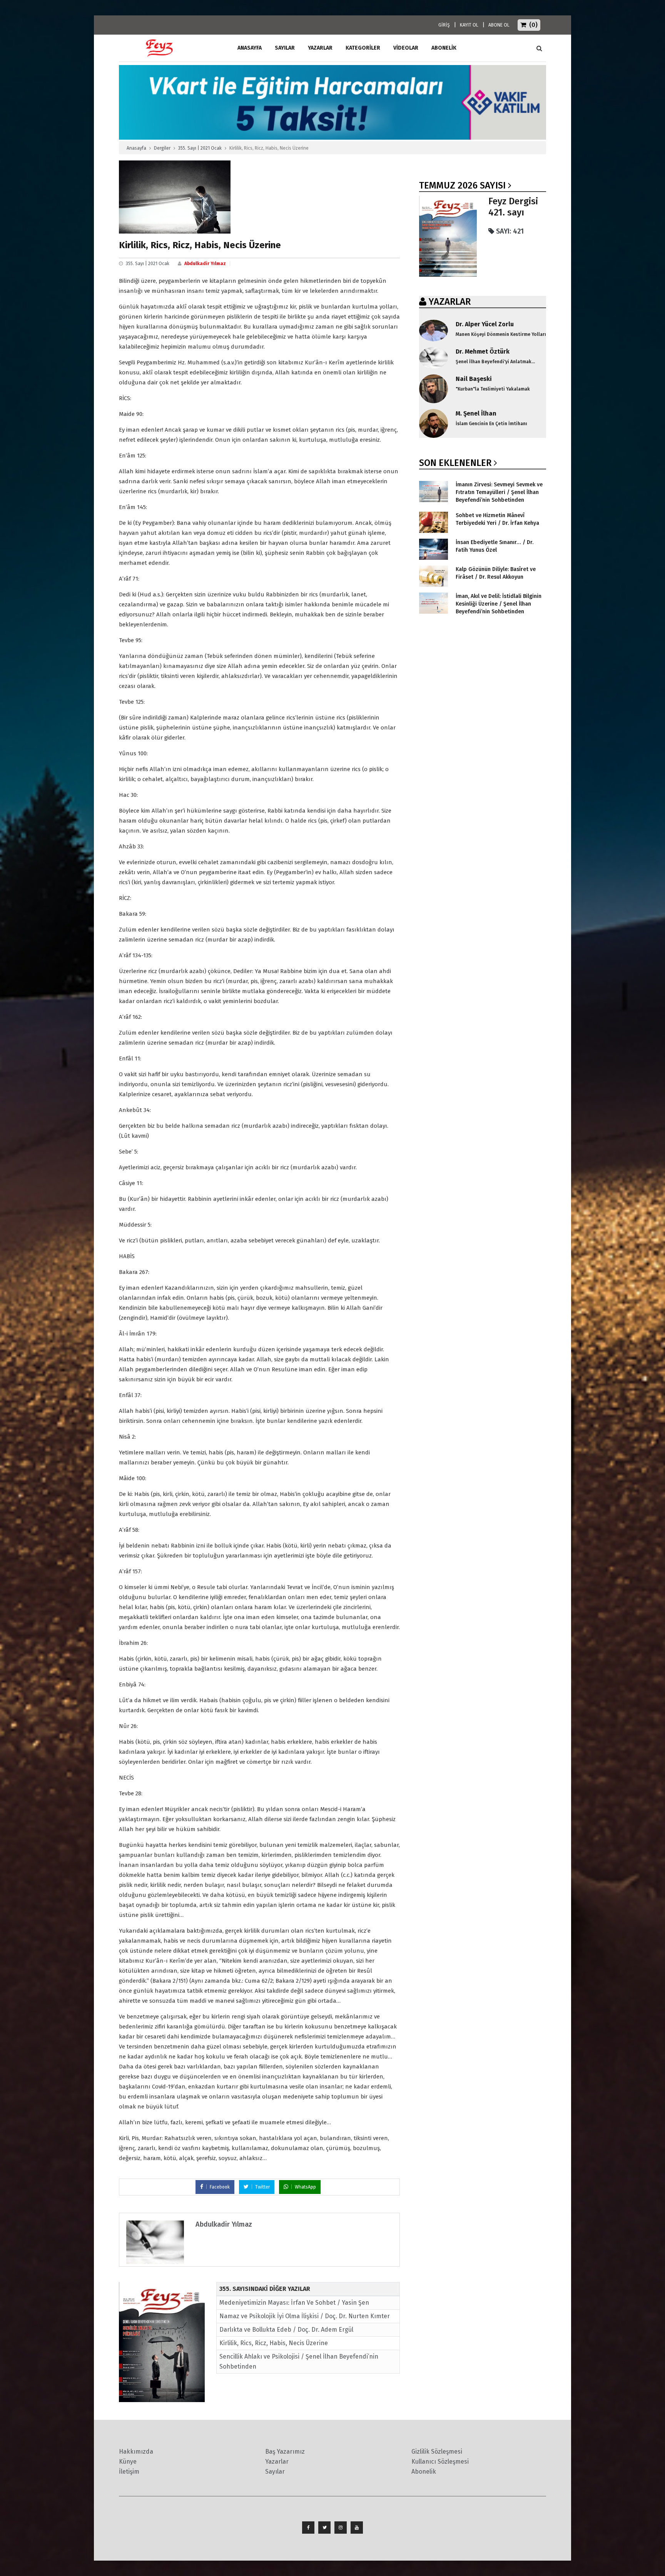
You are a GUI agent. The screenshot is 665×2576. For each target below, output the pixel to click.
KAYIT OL (469, 25)
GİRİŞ (444, 25)
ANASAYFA (250, 48)
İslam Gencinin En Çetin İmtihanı (491, 424)
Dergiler (162, 148)
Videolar (406, 48)
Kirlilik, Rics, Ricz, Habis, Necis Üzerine (274, 2343)
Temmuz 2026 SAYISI (462, 185)
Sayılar (285, 48)
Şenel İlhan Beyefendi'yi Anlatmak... (495, 362)
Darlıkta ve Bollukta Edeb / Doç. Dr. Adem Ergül (286, 2330)
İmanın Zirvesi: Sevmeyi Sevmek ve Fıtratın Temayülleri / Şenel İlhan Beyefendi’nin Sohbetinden (499, 492)
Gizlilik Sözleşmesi (437, 2452)
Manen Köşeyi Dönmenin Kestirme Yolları (501, 334)
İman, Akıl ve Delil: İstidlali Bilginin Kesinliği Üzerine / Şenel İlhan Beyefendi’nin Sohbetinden (499, 604)
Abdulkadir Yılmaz (205, 264)
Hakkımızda (136, 2452)
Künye (128, 2462)
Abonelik (424, 2472)
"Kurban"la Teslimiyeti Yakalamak (493, 389)
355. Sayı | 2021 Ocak (200, 148)
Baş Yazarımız (285, 2452)
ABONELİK (444, 48)
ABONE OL (499, 25)
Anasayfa (136, 148)
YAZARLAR (450, 302)
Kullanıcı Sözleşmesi (440, 2462)
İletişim (129, 2472)
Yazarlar (320, 48)
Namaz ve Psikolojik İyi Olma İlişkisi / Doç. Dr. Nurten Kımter (305, 2316)
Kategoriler (363, 48)
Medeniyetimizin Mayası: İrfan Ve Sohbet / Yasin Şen (294, 2303)
